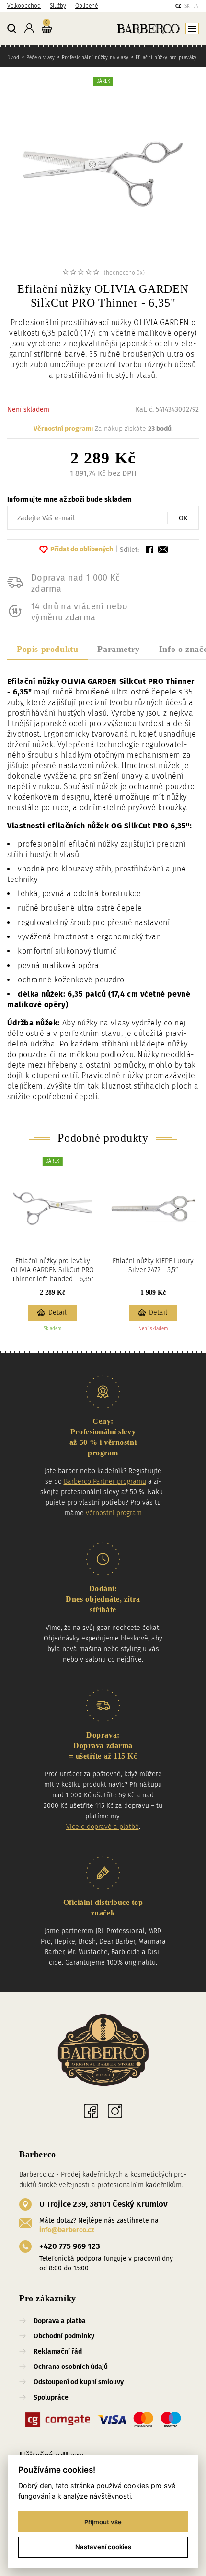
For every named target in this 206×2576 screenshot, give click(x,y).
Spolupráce (51, 2397)
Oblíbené (86, 6)
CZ (178, 6)
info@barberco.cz (67, 2230)
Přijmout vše (103, 2522)
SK (187, 6)
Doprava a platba (60, 2321)
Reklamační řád (58, 2351)
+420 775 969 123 (70, 2246)
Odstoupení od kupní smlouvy (79, 2382)
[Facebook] (91, 2111)
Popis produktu (47, 649)
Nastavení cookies (103, 2547)
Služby (58, 6)
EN (196, 6)
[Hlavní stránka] (127, 28)
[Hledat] (12, 29)
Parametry (118, 649)
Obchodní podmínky (64, 2336)
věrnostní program (114, 1513)
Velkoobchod (24, 6)
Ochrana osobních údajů (71, 2367)
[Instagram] (115, 2111)
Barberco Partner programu (105, 1481)
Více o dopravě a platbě (103, 1827)
